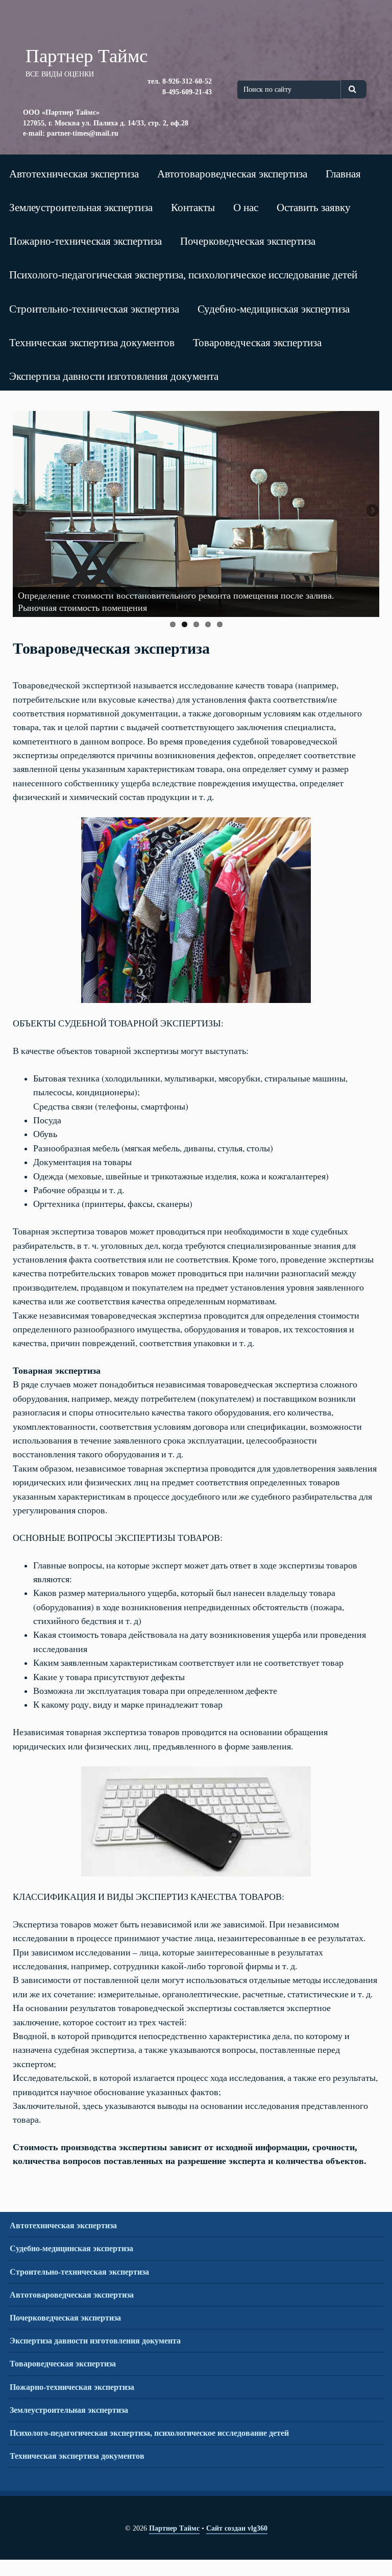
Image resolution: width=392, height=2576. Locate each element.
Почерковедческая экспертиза (248, 241)
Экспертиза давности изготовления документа (114, 376)
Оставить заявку (314, 207)
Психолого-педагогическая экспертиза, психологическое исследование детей (183, 275)
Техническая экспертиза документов (92, 342)
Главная (343, 174)
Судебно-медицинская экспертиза (274, 309)
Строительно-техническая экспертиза (94, 309)
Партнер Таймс (174, 2528)
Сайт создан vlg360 (237, 2528)
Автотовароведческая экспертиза (232, 174)
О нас (246, 207)
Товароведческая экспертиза (257, 342)
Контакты (193, 207)
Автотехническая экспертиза (74, 174)
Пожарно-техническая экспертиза (85, 241)
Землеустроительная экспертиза (81, 207)
